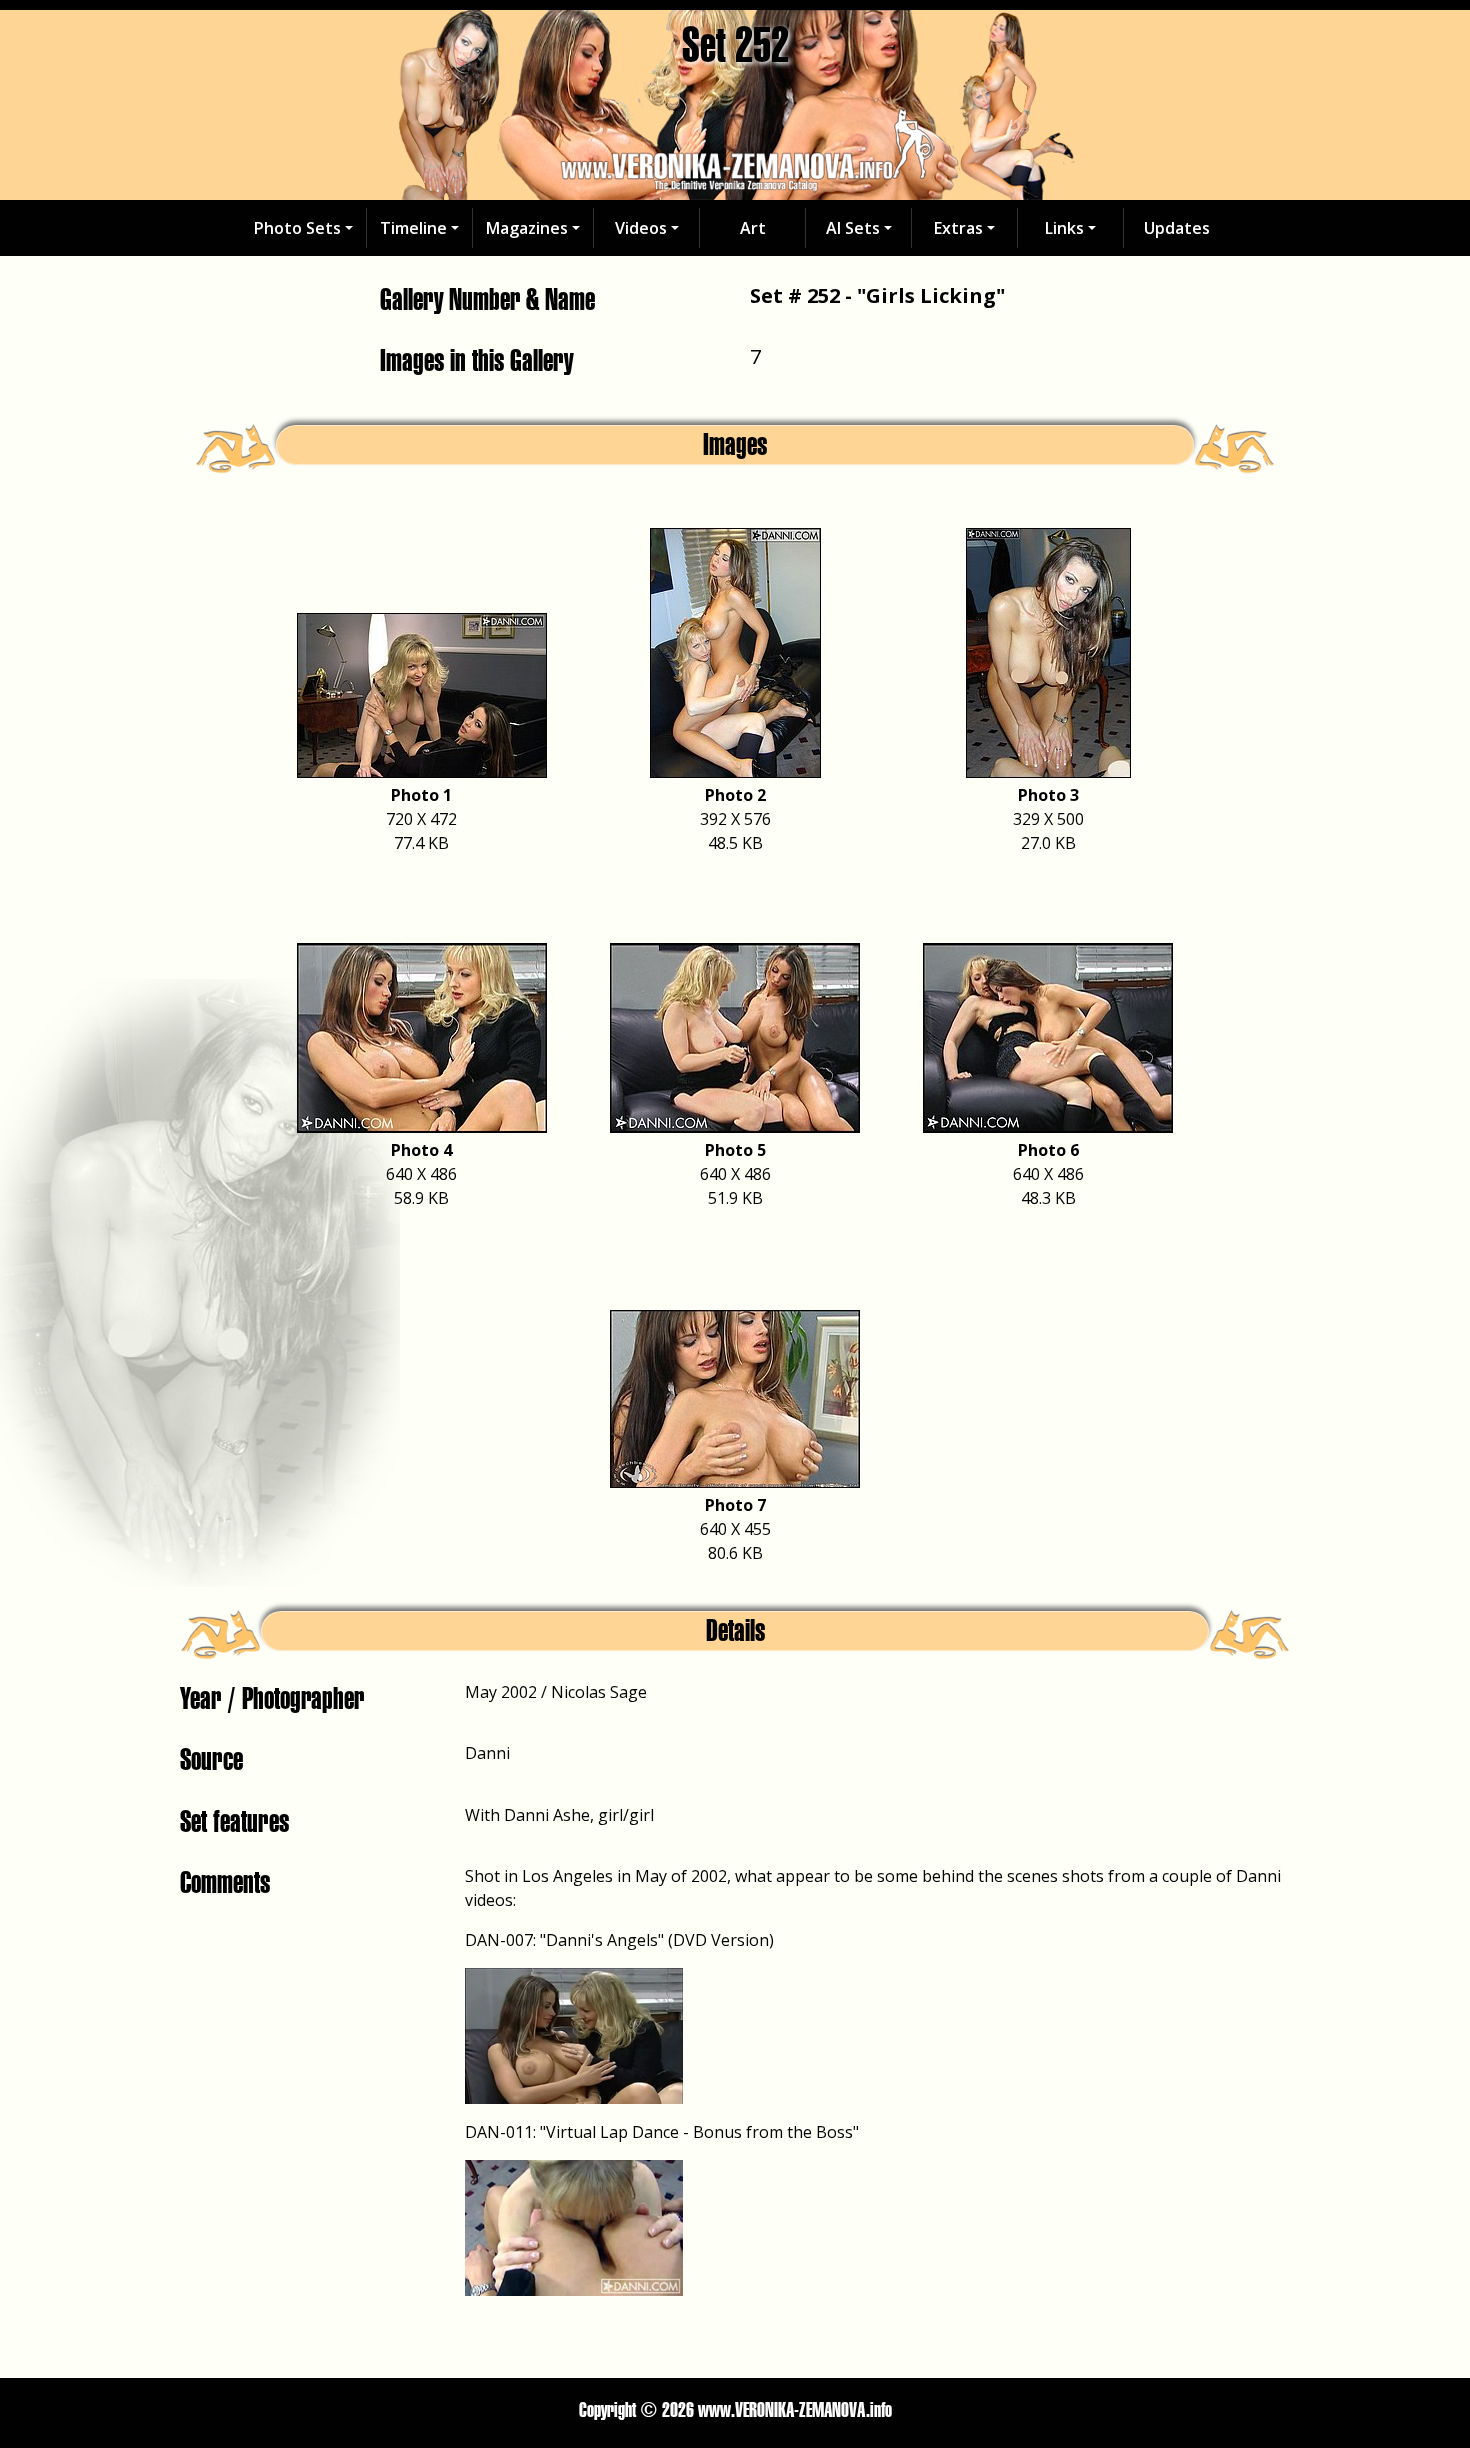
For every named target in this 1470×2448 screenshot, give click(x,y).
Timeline (413, 228)
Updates (1177, 228)
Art (753, 228)
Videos (641, 228)
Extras (958, 228)
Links (1064, 228)
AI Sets (853, 228)
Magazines (527, 228)
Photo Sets (297, 228)
